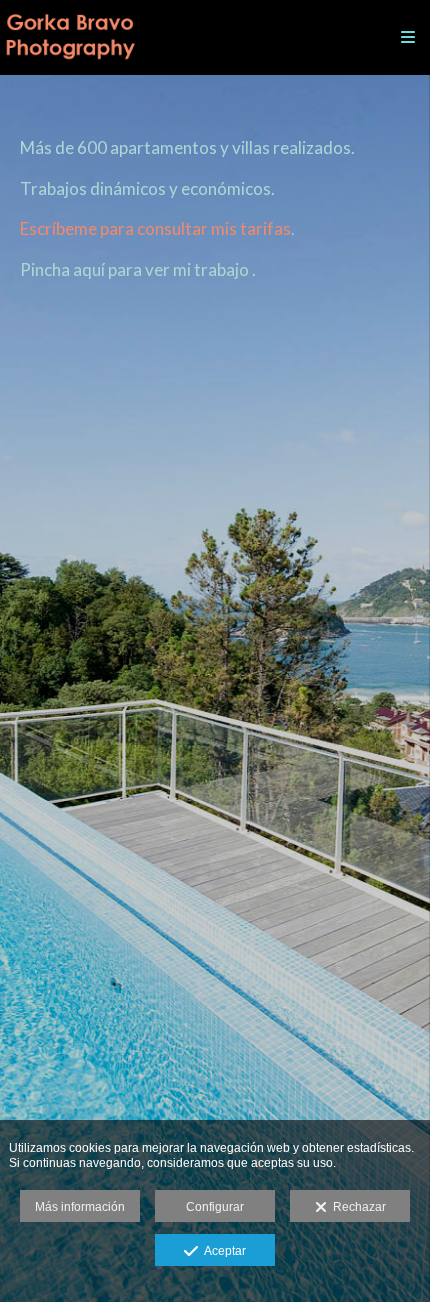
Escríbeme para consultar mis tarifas (155, 228)
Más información (80, 1207)
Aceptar (222, 1251)
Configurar (215, 1207)
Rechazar (356, 1207)
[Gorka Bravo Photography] (70, 37)
